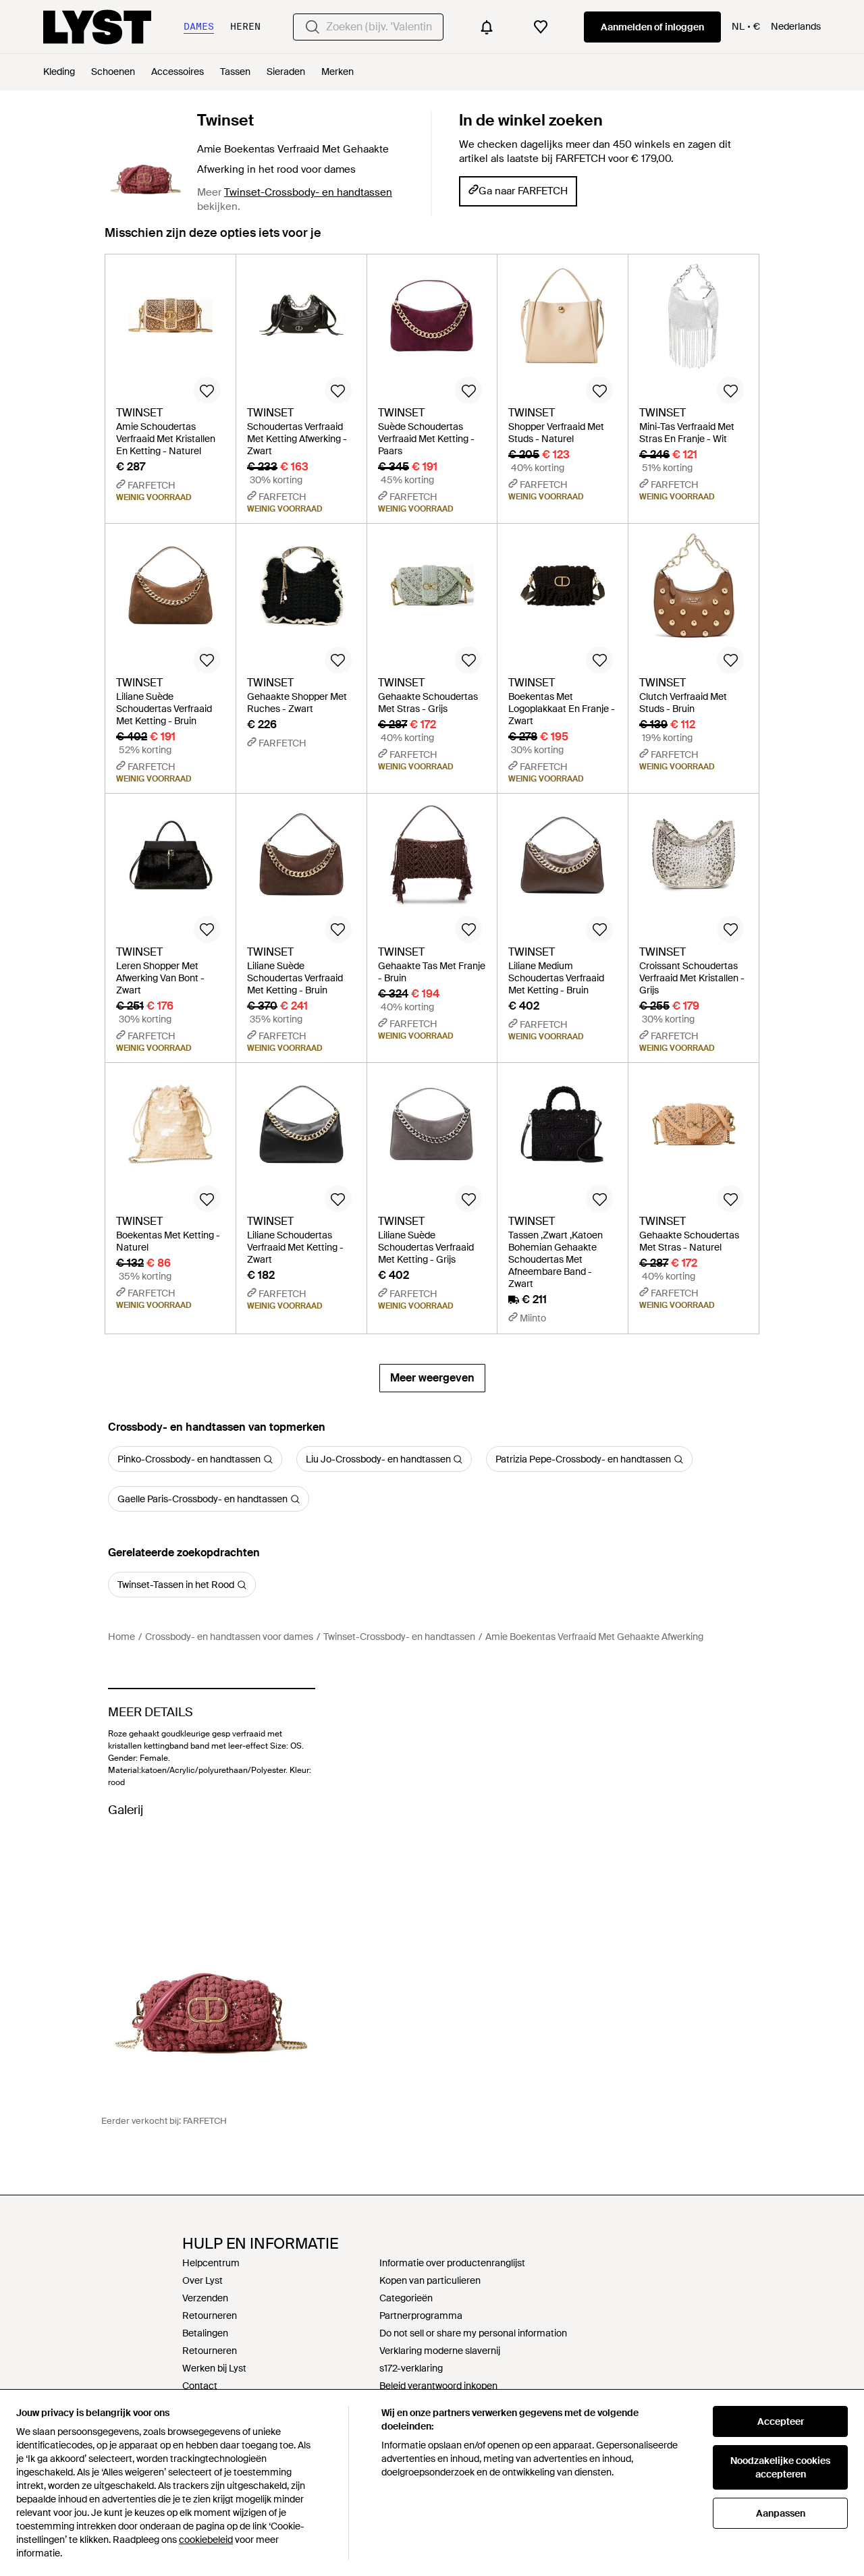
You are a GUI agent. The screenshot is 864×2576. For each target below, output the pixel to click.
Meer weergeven (432, 1378)
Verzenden (205, 2298)
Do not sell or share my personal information (473, 2333)
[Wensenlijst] (541, 27)
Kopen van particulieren (430, 2280)
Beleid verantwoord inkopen (438, 2386)
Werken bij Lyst (214, 2368)
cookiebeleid (206, 2540)
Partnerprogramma (421, 2315)
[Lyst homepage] (97, 27)
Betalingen (205, 2333)
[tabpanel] (432, 823)
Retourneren (210, 2315)
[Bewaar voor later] (207, 390)
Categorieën (406, 2298)
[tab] (213, 239)
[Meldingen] (487, 27)
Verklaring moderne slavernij (440, 2351)
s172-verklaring (411, 2368)
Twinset (225, 120)
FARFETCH (205, 2121)
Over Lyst (202, 2280)
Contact (200, 2386)
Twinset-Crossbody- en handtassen (308, 192)
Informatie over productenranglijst (452, 2263)
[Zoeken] (313, 27)
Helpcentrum (211, 2263)
